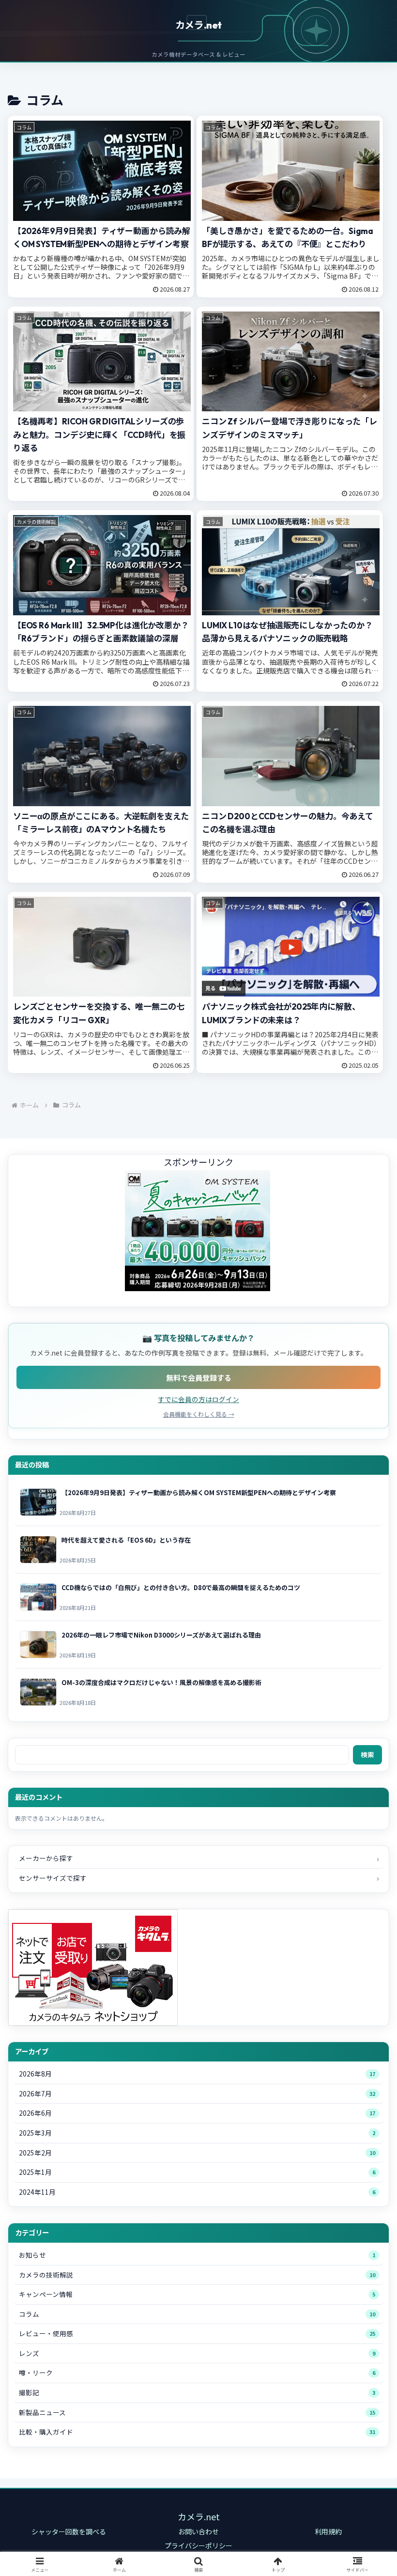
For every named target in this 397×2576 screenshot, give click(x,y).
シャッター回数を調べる (69, 2531)
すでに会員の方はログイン (198, 1399)
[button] (367, 1792)
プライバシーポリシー (198, 2545)
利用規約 (328, 2531)
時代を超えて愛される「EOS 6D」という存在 (126, 1540)
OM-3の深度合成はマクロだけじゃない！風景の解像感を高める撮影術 (161, 1682)
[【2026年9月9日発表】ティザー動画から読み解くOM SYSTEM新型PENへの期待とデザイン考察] (36, 1502)
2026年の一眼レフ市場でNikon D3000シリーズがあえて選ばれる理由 (161, 1635)
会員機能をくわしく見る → (199, 1414)
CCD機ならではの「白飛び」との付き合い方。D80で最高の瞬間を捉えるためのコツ (181, 1587)
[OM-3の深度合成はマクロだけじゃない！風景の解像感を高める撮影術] (36, 1692)
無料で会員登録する (199, 1377)
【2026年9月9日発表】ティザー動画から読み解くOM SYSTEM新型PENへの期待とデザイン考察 (199, 1492)
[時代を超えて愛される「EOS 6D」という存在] (36, 1550)
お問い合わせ (198, 2531)
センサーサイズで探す (53, 1878)
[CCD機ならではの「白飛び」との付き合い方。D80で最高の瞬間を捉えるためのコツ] (36, 1597)
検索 (367, 1754)
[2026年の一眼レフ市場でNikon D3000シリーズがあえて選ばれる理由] (36, 1645)
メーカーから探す (46, 1858)
